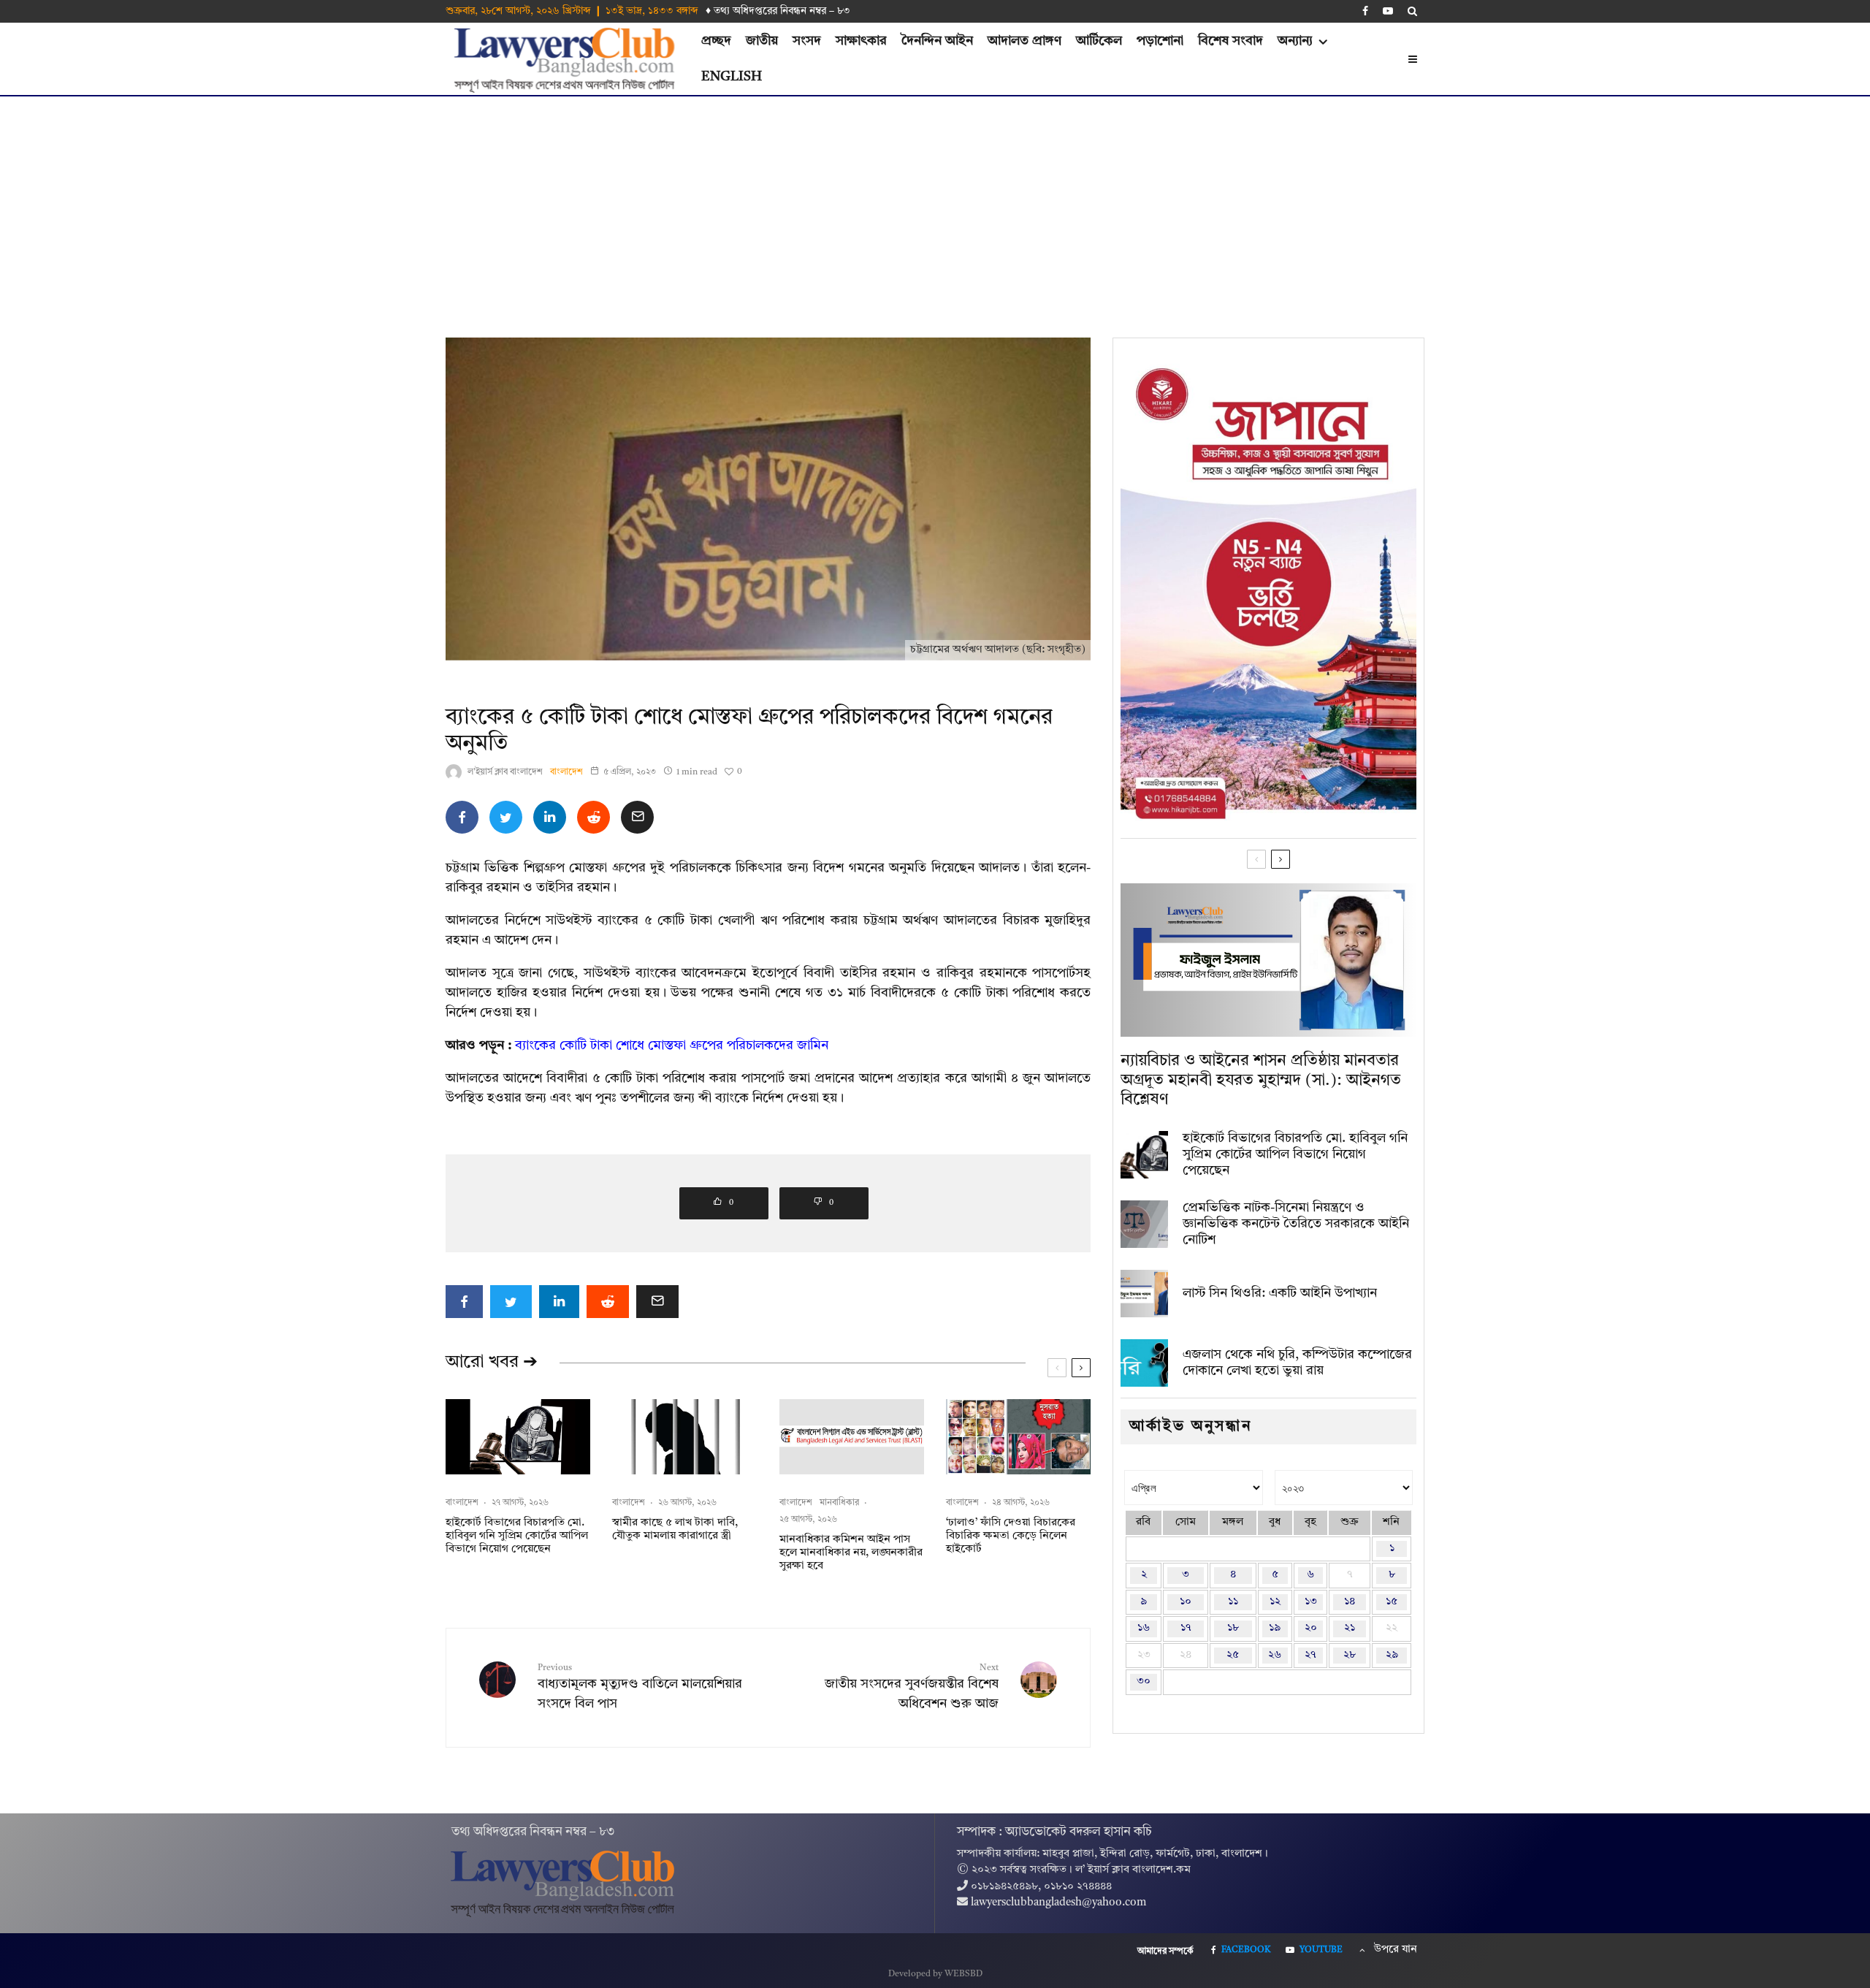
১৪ (1350, 1602)
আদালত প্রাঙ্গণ (1024, 41)
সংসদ (807, 41)
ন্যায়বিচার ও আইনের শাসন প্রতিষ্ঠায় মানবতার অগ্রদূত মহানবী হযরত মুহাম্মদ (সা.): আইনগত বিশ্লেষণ (1261, 1080)
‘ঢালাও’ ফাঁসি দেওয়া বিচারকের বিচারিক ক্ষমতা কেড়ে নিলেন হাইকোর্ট (1011, 1536)
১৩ (1311, 1602)
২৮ (1350, 1655)
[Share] (462, 817)
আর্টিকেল (1099, 41)
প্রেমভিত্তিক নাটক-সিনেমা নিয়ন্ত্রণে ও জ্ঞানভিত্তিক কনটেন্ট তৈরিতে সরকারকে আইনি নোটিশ (1296, 1223)
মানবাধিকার (839, 1503)
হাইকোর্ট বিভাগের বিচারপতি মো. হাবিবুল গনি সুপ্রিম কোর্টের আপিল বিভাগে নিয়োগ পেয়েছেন (517, 1536)
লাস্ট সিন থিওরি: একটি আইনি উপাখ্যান (1280, 1293)
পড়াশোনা (1160, 41)
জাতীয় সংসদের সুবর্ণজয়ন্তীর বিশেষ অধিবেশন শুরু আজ (912, 1687)
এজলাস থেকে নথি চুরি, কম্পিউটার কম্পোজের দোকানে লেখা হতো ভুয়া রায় (1297, 1363)
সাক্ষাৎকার (861, 41)
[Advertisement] (935, 206)
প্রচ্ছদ (716, 41)
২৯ (1392, 1655)
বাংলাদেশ (566, 772)
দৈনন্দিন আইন (937, 41)
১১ (1233, 1602)
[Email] (637, 817)
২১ (1350, 1628)
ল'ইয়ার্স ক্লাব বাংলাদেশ (505, 772)
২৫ (1233, 1655)
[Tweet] (506, 817)
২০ (1311, 1628)
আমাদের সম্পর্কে (1165, 1951)
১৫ (1392, 1602)
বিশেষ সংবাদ (1230, 41)
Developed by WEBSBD (935, 1974)
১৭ (1186, 1628)
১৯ (1275, 1628)
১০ (1186, 1602)
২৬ (1275, 1655)
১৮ (1233, 1628)
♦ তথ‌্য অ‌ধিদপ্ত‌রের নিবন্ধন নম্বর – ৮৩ (778, 11)
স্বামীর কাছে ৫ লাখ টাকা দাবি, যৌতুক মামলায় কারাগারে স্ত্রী (675, 1530)
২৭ (1310, 1655)
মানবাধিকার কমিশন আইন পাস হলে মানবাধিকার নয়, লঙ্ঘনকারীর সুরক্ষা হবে (851, 1553)
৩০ (1144, 1682)
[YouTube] (1388, 11)
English (732, 77)
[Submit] (594, 817)
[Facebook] (1365, 11)
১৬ (1144, 1628)
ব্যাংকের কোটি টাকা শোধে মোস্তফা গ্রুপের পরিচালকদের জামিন (672, 1046)
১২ (1275, 1602)
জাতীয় (762, 41)
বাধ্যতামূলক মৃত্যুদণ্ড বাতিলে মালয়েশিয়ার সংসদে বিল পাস (640, 1687)
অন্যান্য (1295, 41)
